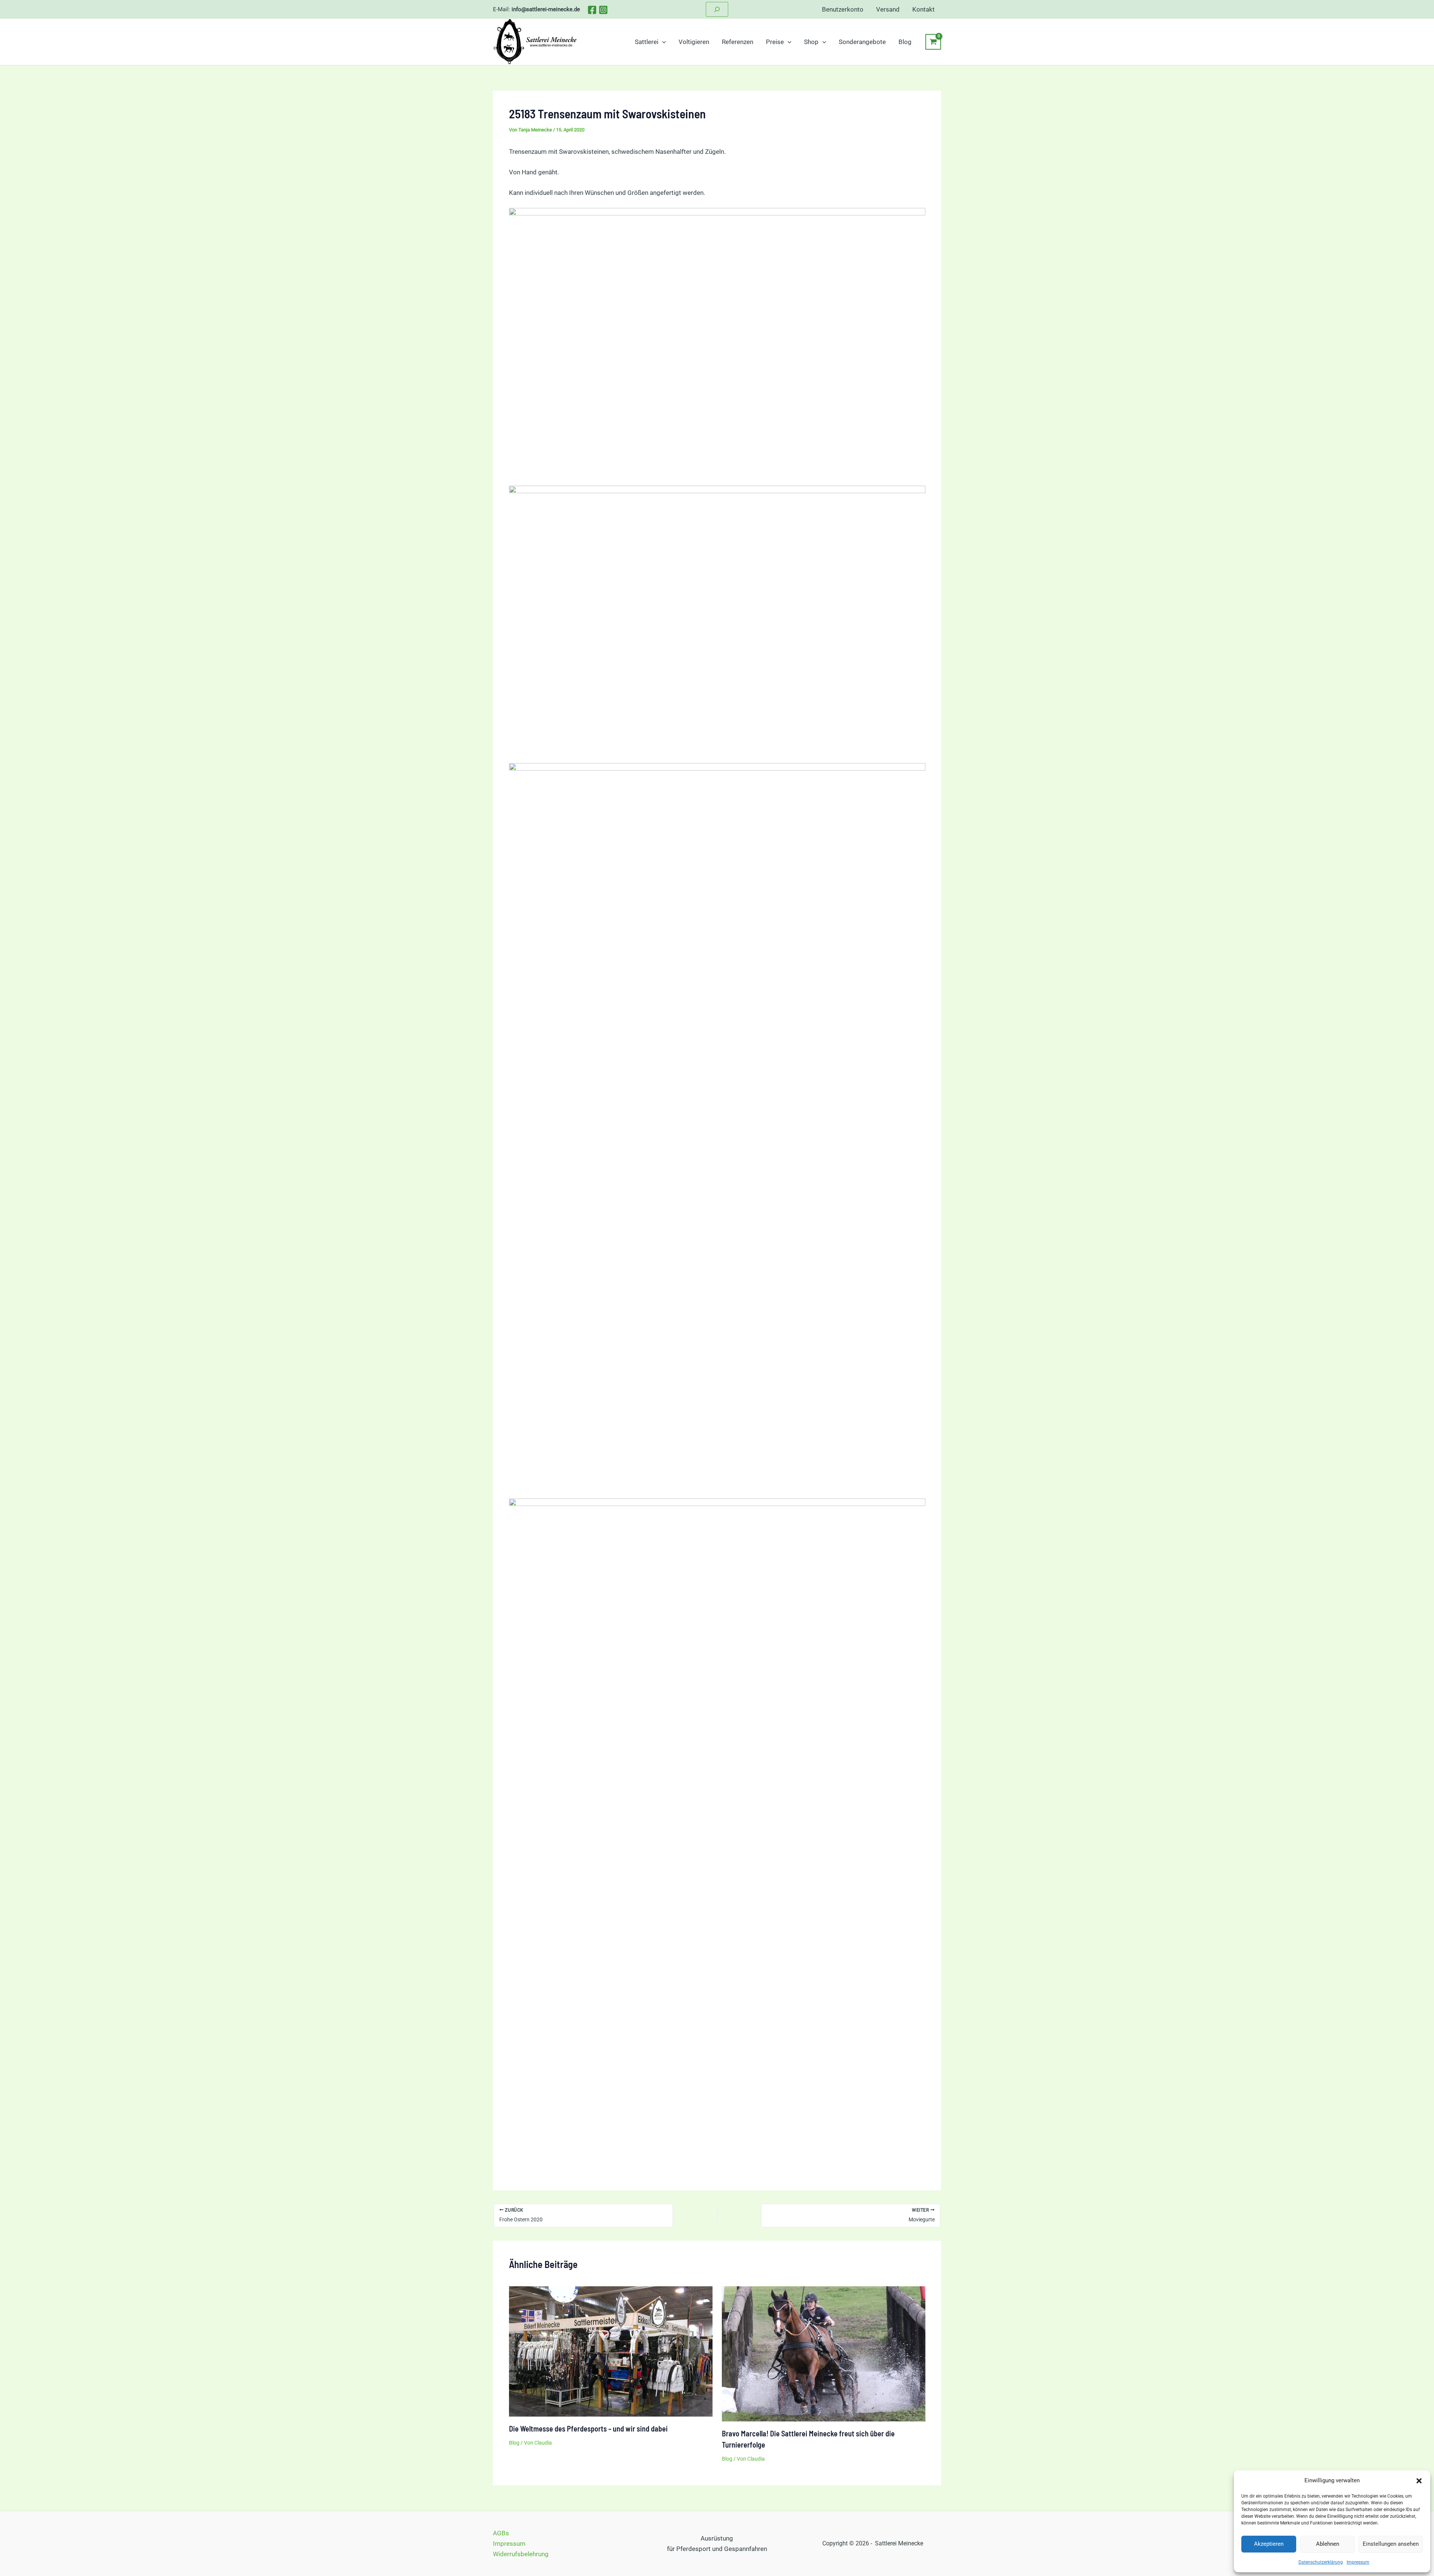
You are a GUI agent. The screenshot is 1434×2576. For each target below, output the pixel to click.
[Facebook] (592, 10)
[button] (1419, 2481)
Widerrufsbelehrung (521, 2554)
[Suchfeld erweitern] (717, 9)
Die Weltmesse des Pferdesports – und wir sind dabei (588, 2429)
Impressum (1358, 2562)
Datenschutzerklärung (1321, 2562)
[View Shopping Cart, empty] (933, 42)
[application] (662, 42)
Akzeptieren (1269, 2544)
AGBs (501, 2533)
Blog (514, 2443)
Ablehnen (1328, 2544)
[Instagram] (603, 10)
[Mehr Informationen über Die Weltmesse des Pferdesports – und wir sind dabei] (611, 2351)
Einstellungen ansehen (1391, 2544)
